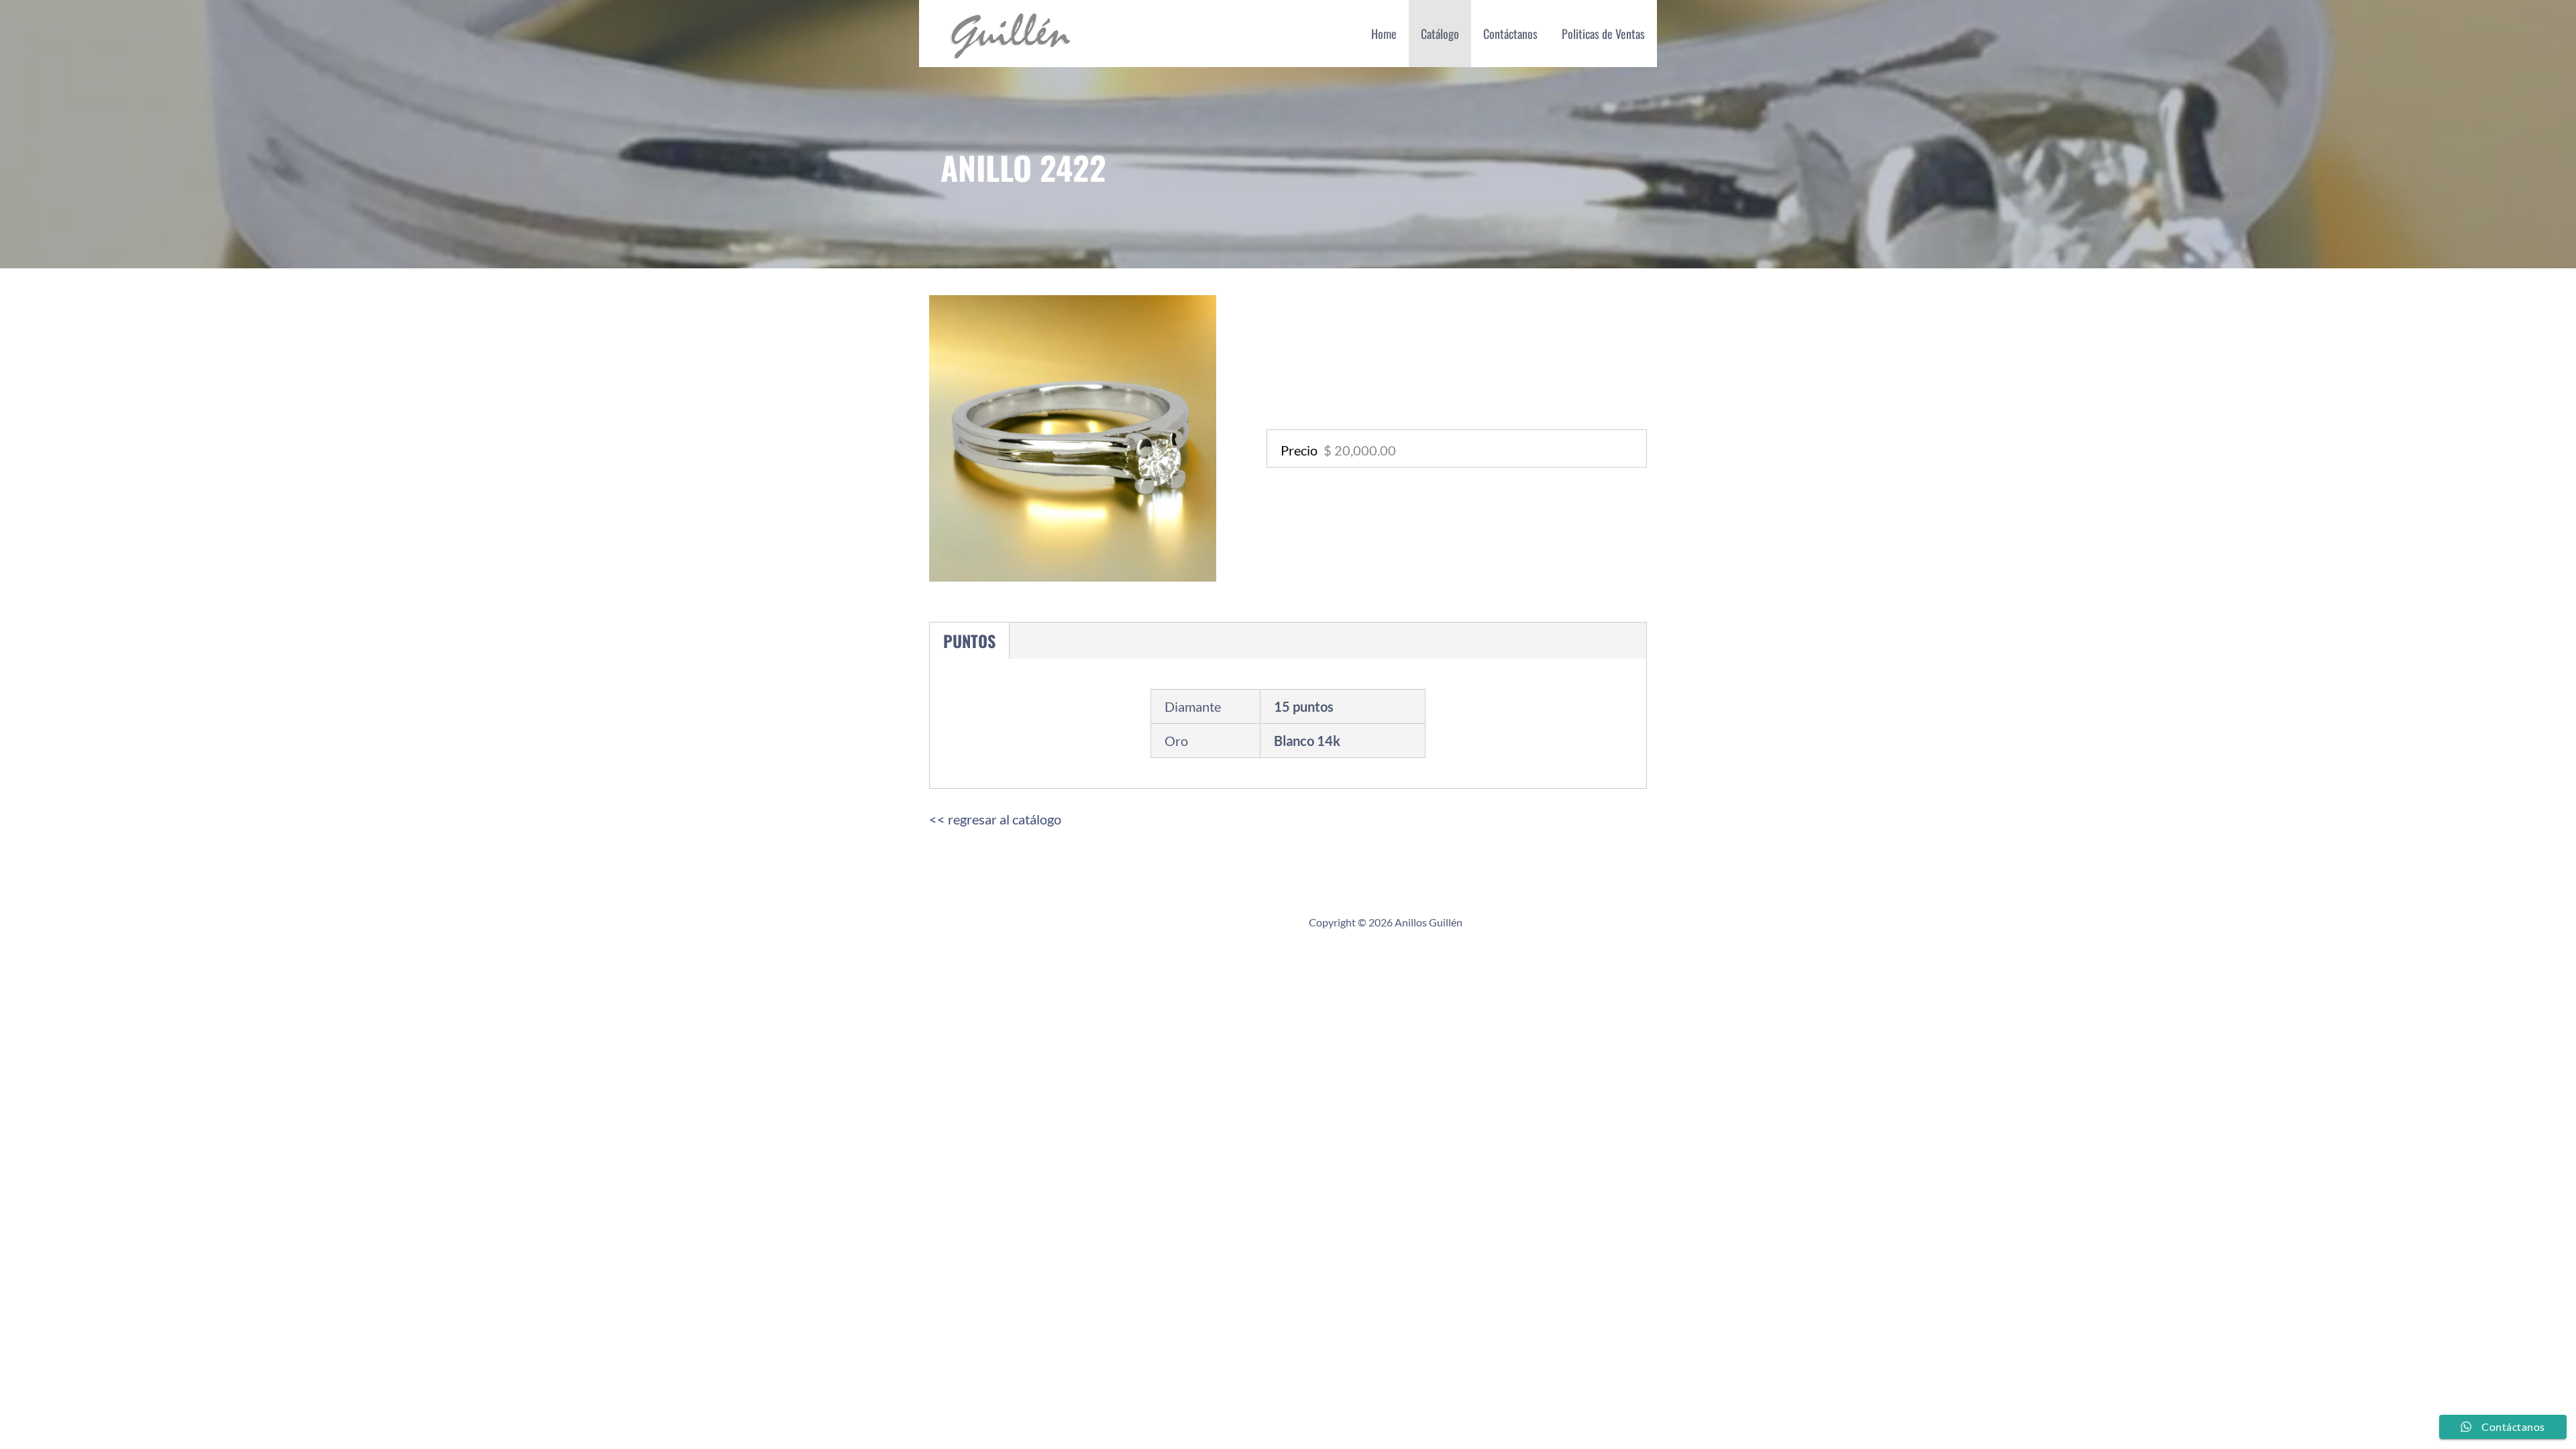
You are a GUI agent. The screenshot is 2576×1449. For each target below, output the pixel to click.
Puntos (969, 641)
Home (1384, 34)
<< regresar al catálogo (995, 819)
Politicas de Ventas (1603, 34)
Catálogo (1440, 34)
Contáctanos (1510, 34)
